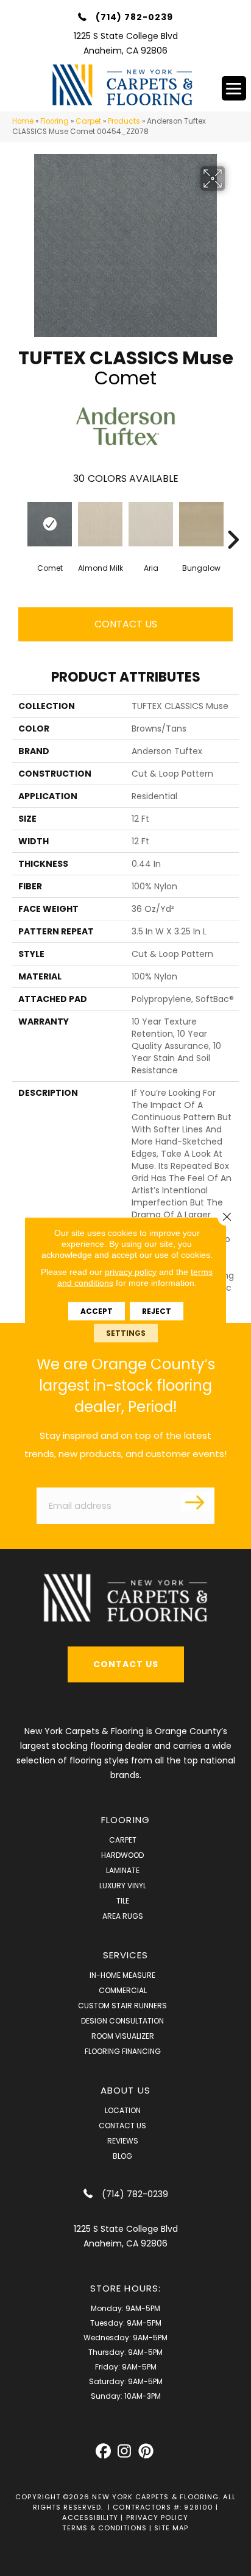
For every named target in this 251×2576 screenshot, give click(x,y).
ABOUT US (125, 2090)
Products (124, 121)
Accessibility (90, 2518)
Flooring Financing (123, 2051)
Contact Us (126, 624)
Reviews (123, 2141)
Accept (97, 1311)
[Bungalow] (201, 524)
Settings (126, 1332)
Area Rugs (123, 1916)
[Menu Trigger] (234, 88)
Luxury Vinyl (123, 1886)
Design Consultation (122, 2021)
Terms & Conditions (104, 2528)
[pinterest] (146, 2451)
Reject (157, 1311)
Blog (122, 2156)
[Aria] (151, 524)
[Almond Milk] (100, 524)
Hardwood (122, 1855)
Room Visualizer (123, 2036)
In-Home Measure (122, 1975)
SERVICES (126, 1955)
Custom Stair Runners (122, 2006)
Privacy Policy (157, 2518)
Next (233, 521)
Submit (196, 1501)
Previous (18, 521)
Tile (123, 1901)
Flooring (55, 121)
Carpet (88, 121)
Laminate (123, 1870)
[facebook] (103, 2451)
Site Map (171, 2528)
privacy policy (131, 1271)
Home (23, 121)
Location (123, 2110)
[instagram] (125, 2451)
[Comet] (50, 524)
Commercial (123, 1990)
